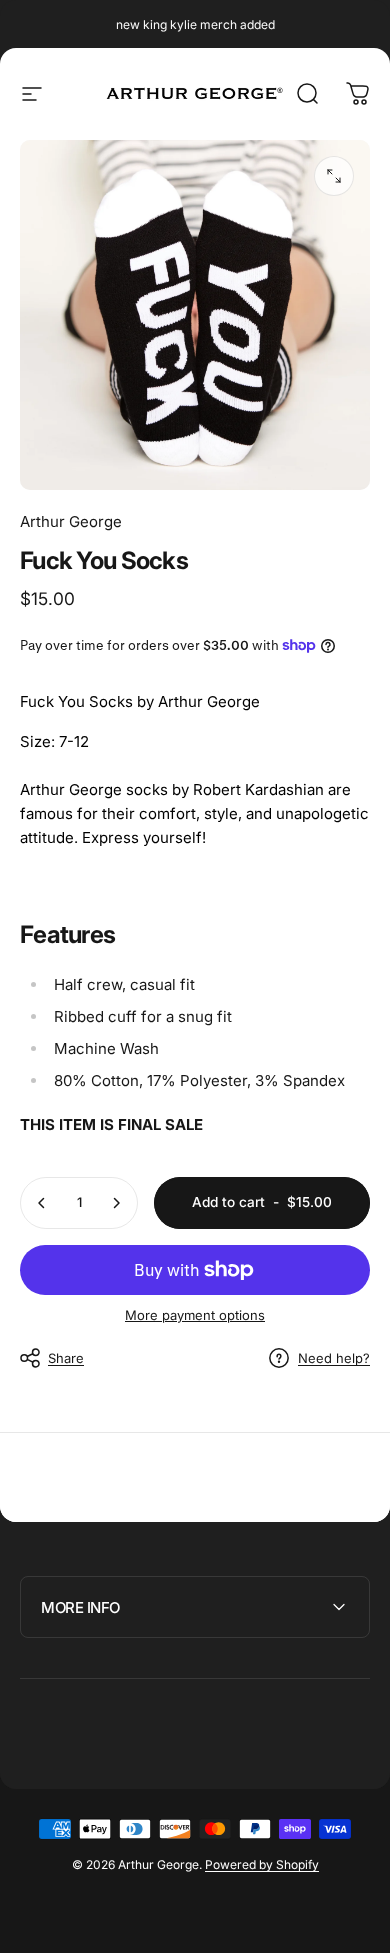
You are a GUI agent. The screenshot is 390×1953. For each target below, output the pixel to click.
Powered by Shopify (262, 1864)
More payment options (195, 1315)
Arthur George (71, 521)
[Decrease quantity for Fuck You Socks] (42, 1203)
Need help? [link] (334, 1358)
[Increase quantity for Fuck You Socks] (116, 1203)
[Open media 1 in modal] (334, 176)
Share (66, 1358)
